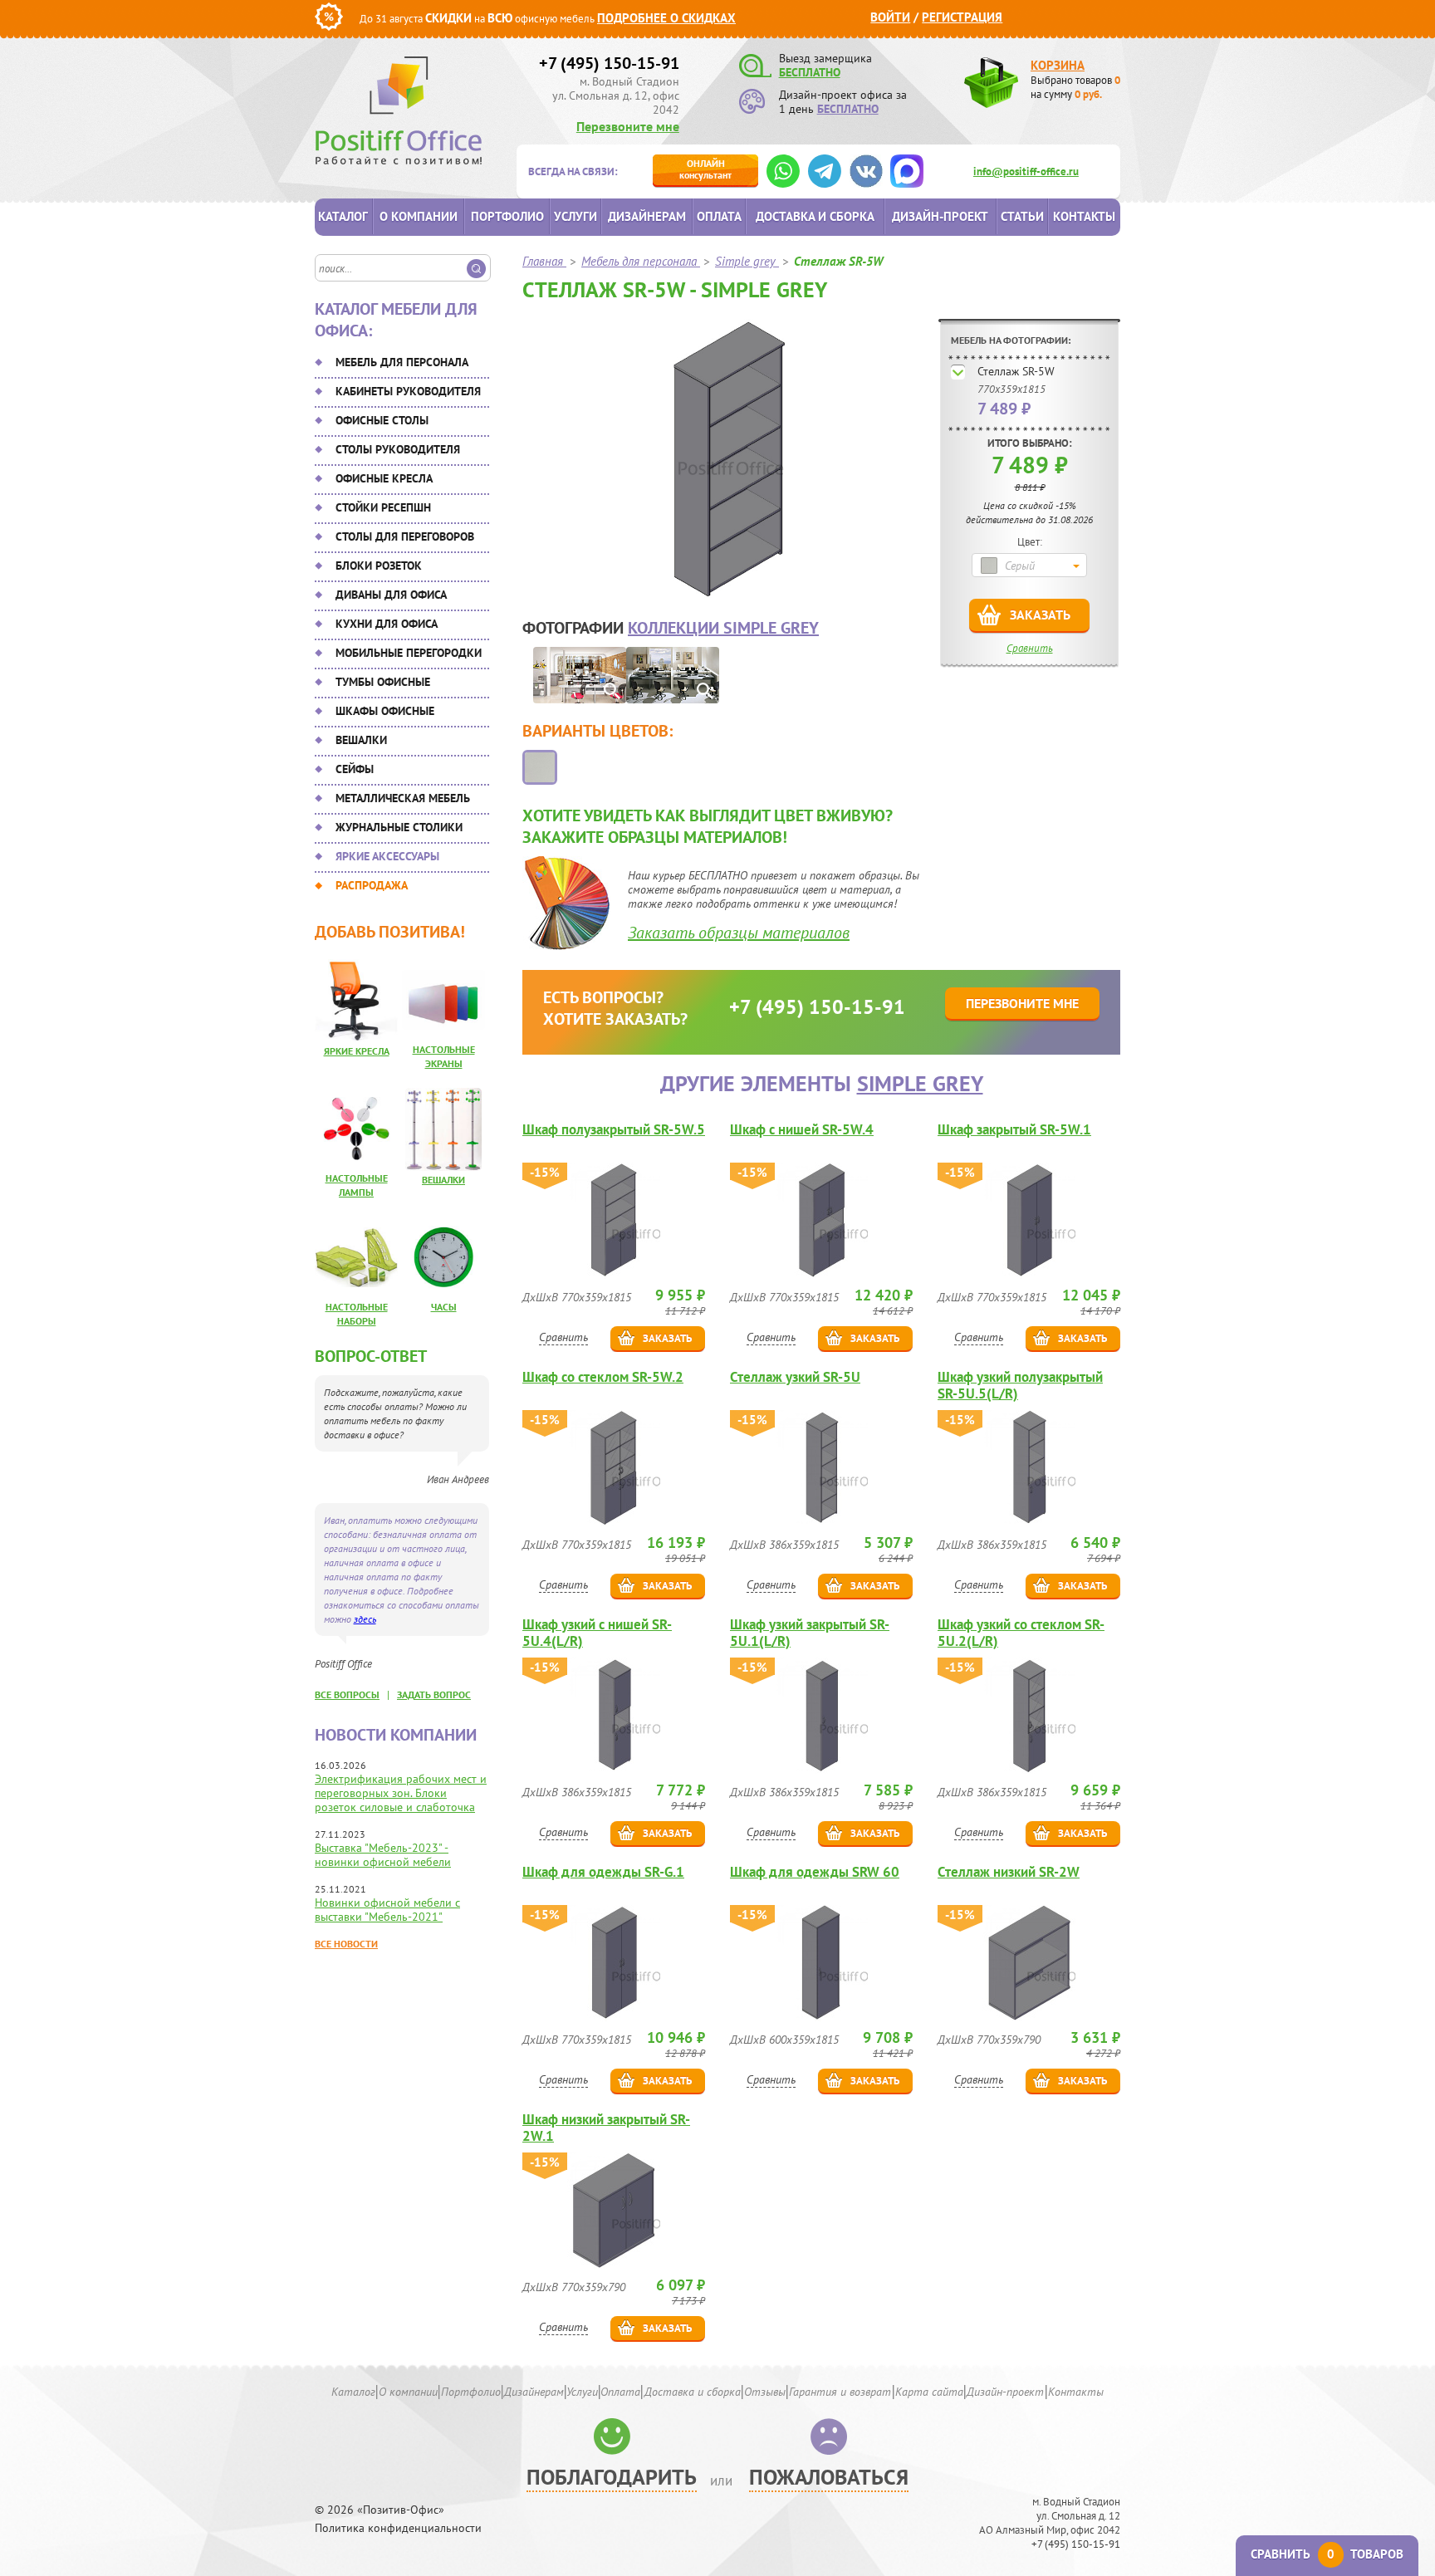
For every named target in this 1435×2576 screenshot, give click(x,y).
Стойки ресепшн (383, 507)
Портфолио (507, 216)
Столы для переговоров (405, 536)
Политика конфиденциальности (398, 2528)
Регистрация (962, 17)
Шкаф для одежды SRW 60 (815, 1872)
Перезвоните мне (628, 126)
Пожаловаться (829, 2477)
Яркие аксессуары (387, 856)
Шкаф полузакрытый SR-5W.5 (614, 1130)
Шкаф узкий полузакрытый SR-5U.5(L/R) (1020, 1385)
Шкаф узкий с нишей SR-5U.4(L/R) (597, 1633)
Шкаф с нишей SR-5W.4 (802, 1130)
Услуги (575, 216)
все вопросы (347, 1694)
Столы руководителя (398, 449)
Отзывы (765, 2392)
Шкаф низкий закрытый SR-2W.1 (606, 2128)
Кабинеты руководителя (408, 391)
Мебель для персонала (402, 362)
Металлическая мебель (403, 798)
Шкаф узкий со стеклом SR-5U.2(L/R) (1021, 1633)
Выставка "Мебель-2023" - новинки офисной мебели (383, 1855)
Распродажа (372, 885)
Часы (444, 1307)
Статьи (1022, 216)
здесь (365, 1619)
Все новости (346, 1944)
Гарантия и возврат (840, 2392)
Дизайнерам (647, 216)
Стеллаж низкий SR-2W (1009, 1872)
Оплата (719, 216)
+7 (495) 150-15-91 (609, 63)
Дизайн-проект (940, 216)
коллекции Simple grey (723, 628)
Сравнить (1030, 648)
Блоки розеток (379, 566)
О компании (419, 216)
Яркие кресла (357, 1051)
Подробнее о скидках (666, 18)
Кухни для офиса (387, 624)
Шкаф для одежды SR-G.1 (603, 1872)
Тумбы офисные (383, 682)
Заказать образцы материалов (739, 933)
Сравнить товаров (1327, 2554)
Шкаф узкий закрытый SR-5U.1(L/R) (810, 1633)
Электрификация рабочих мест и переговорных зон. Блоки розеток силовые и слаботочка (401, 1793)
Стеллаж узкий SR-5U (795, 1377)
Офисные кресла (384, 478)
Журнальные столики (399, 827)
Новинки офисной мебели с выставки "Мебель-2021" (387, 1910)
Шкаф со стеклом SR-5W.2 (603, 1377)
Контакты (1084, 216)
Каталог (343, 216)
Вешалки (361, 740)
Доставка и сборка (815, 216)
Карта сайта (929, 2392)
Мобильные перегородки (409, 653)
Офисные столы (382, 420)
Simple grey (920, 1083)
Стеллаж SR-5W (1016, 371)
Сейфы (355, 769)
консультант (705, 169)
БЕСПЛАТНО (810, 72)
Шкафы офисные (385, 711)
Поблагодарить (612, 2477)
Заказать (1040, 615)
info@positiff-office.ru (1026, 171)
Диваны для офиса (391, 595)
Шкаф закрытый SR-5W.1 (1014, 1130)
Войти (890, 17)
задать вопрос (434, 1694)
